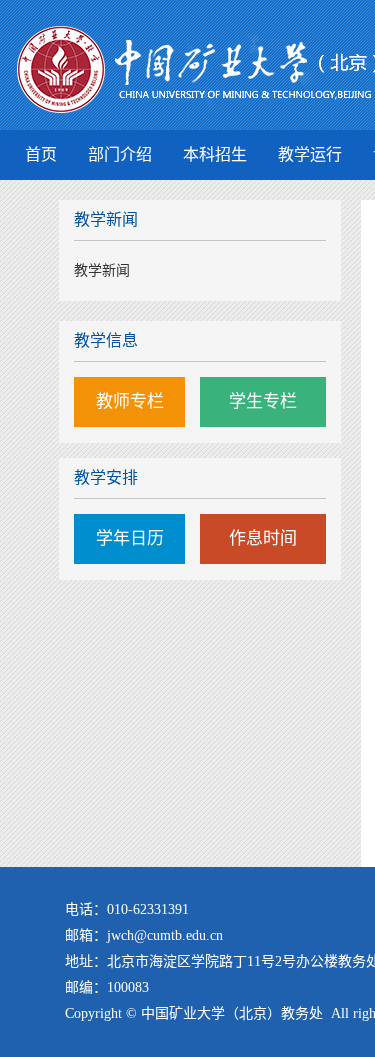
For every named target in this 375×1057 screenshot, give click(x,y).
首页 (41, 154)
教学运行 (310, 154)
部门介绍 (120, 154)
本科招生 (215, 154)
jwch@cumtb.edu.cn (165, 935)
